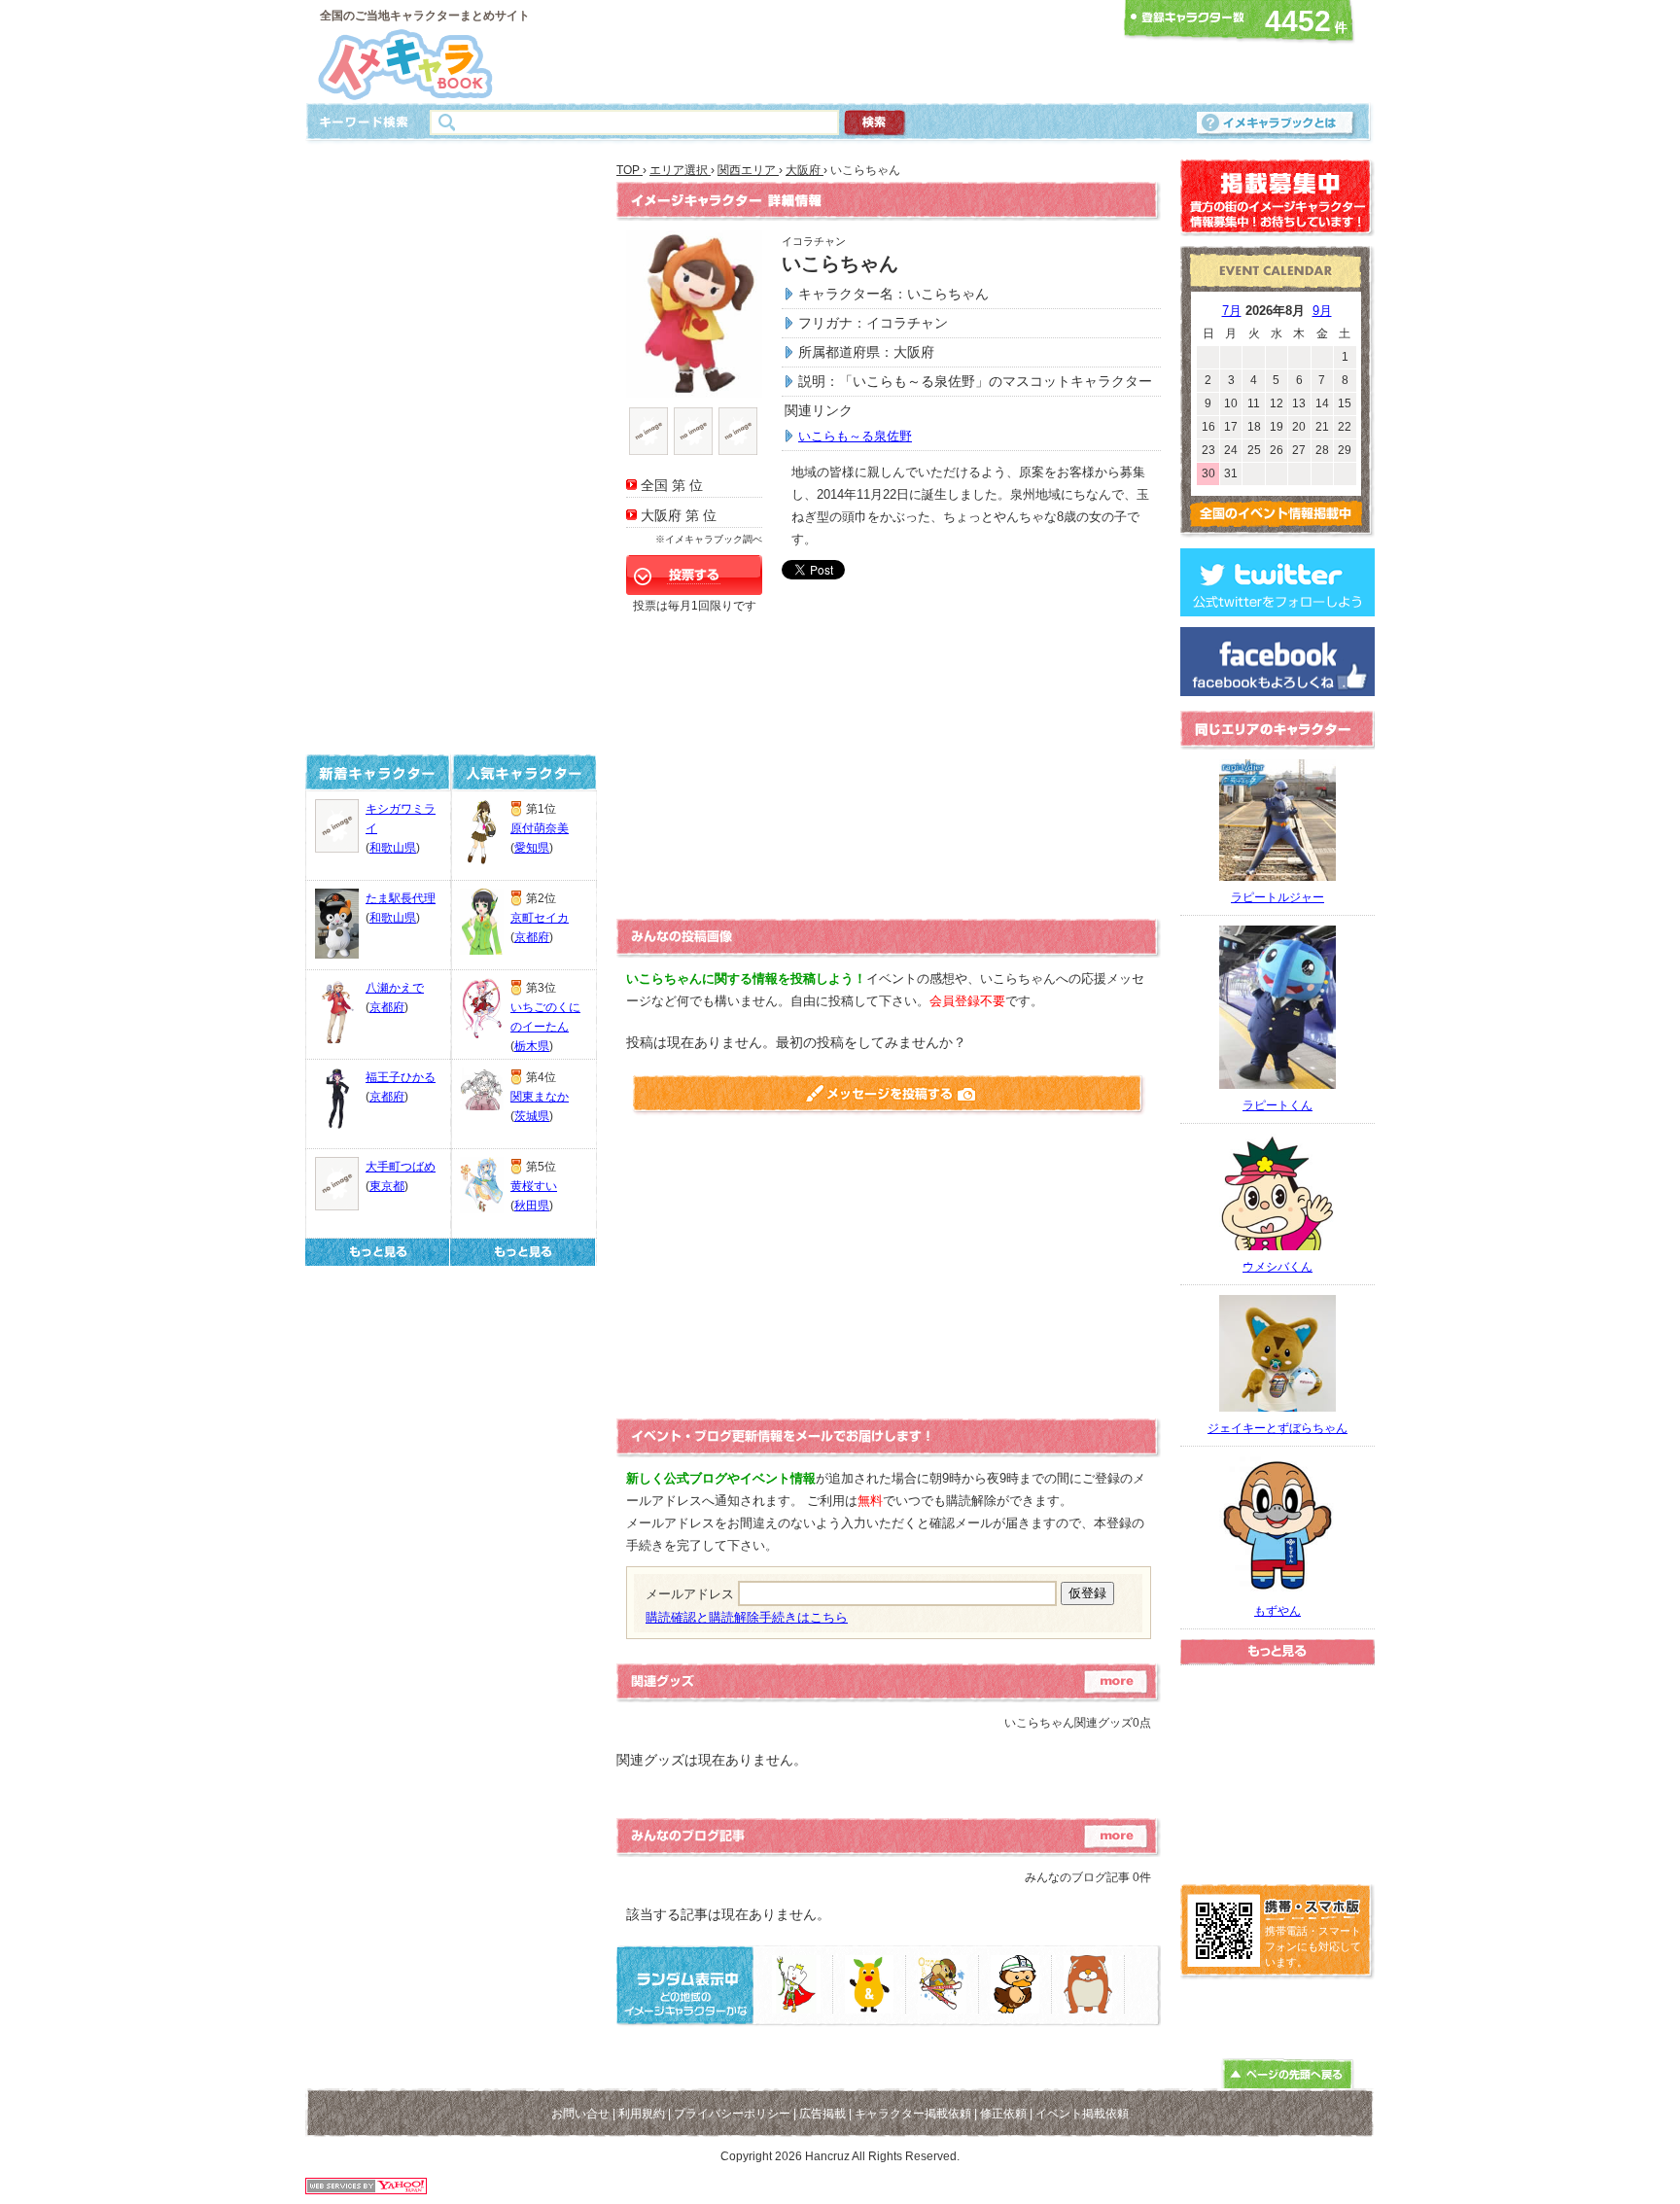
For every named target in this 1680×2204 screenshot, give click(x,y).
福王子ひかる (401, 1077)
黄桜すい (534, 1186)
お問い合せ (580, 2114)
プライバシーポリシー (732, 2114)
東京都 (387, 1186)
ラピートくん (1277, 1105)
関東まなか (540, 1097)
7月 (1232, 311)
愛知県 (532, 848)
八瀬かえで (395, 988)
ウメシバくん (1277, 1267)
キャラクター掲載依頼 (913, 2114)
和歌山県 (393, 848)
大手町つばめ (401, 1167)
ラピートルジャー (1277, 897)
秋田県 (532, 1206)
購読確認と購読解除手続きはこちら (747, 1617)
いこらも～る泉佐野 (855, 436)
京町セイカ (540, 918)
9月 (1322, 311)
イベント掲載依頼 (1082, 2114)
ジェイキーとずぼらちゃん (1277, 1428)
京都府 (387, 1007)
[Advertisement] (834, 52)
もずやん (1277, 1611)
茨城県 (532, 1116)
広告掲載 (822, 2114)
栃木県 (532, 1046)
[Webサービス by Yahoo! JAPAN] (366, 2189)
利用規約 (642, 2114)
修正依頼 (1003, 2114)
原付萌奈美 (540, 828)
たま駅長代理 (401, 898)
